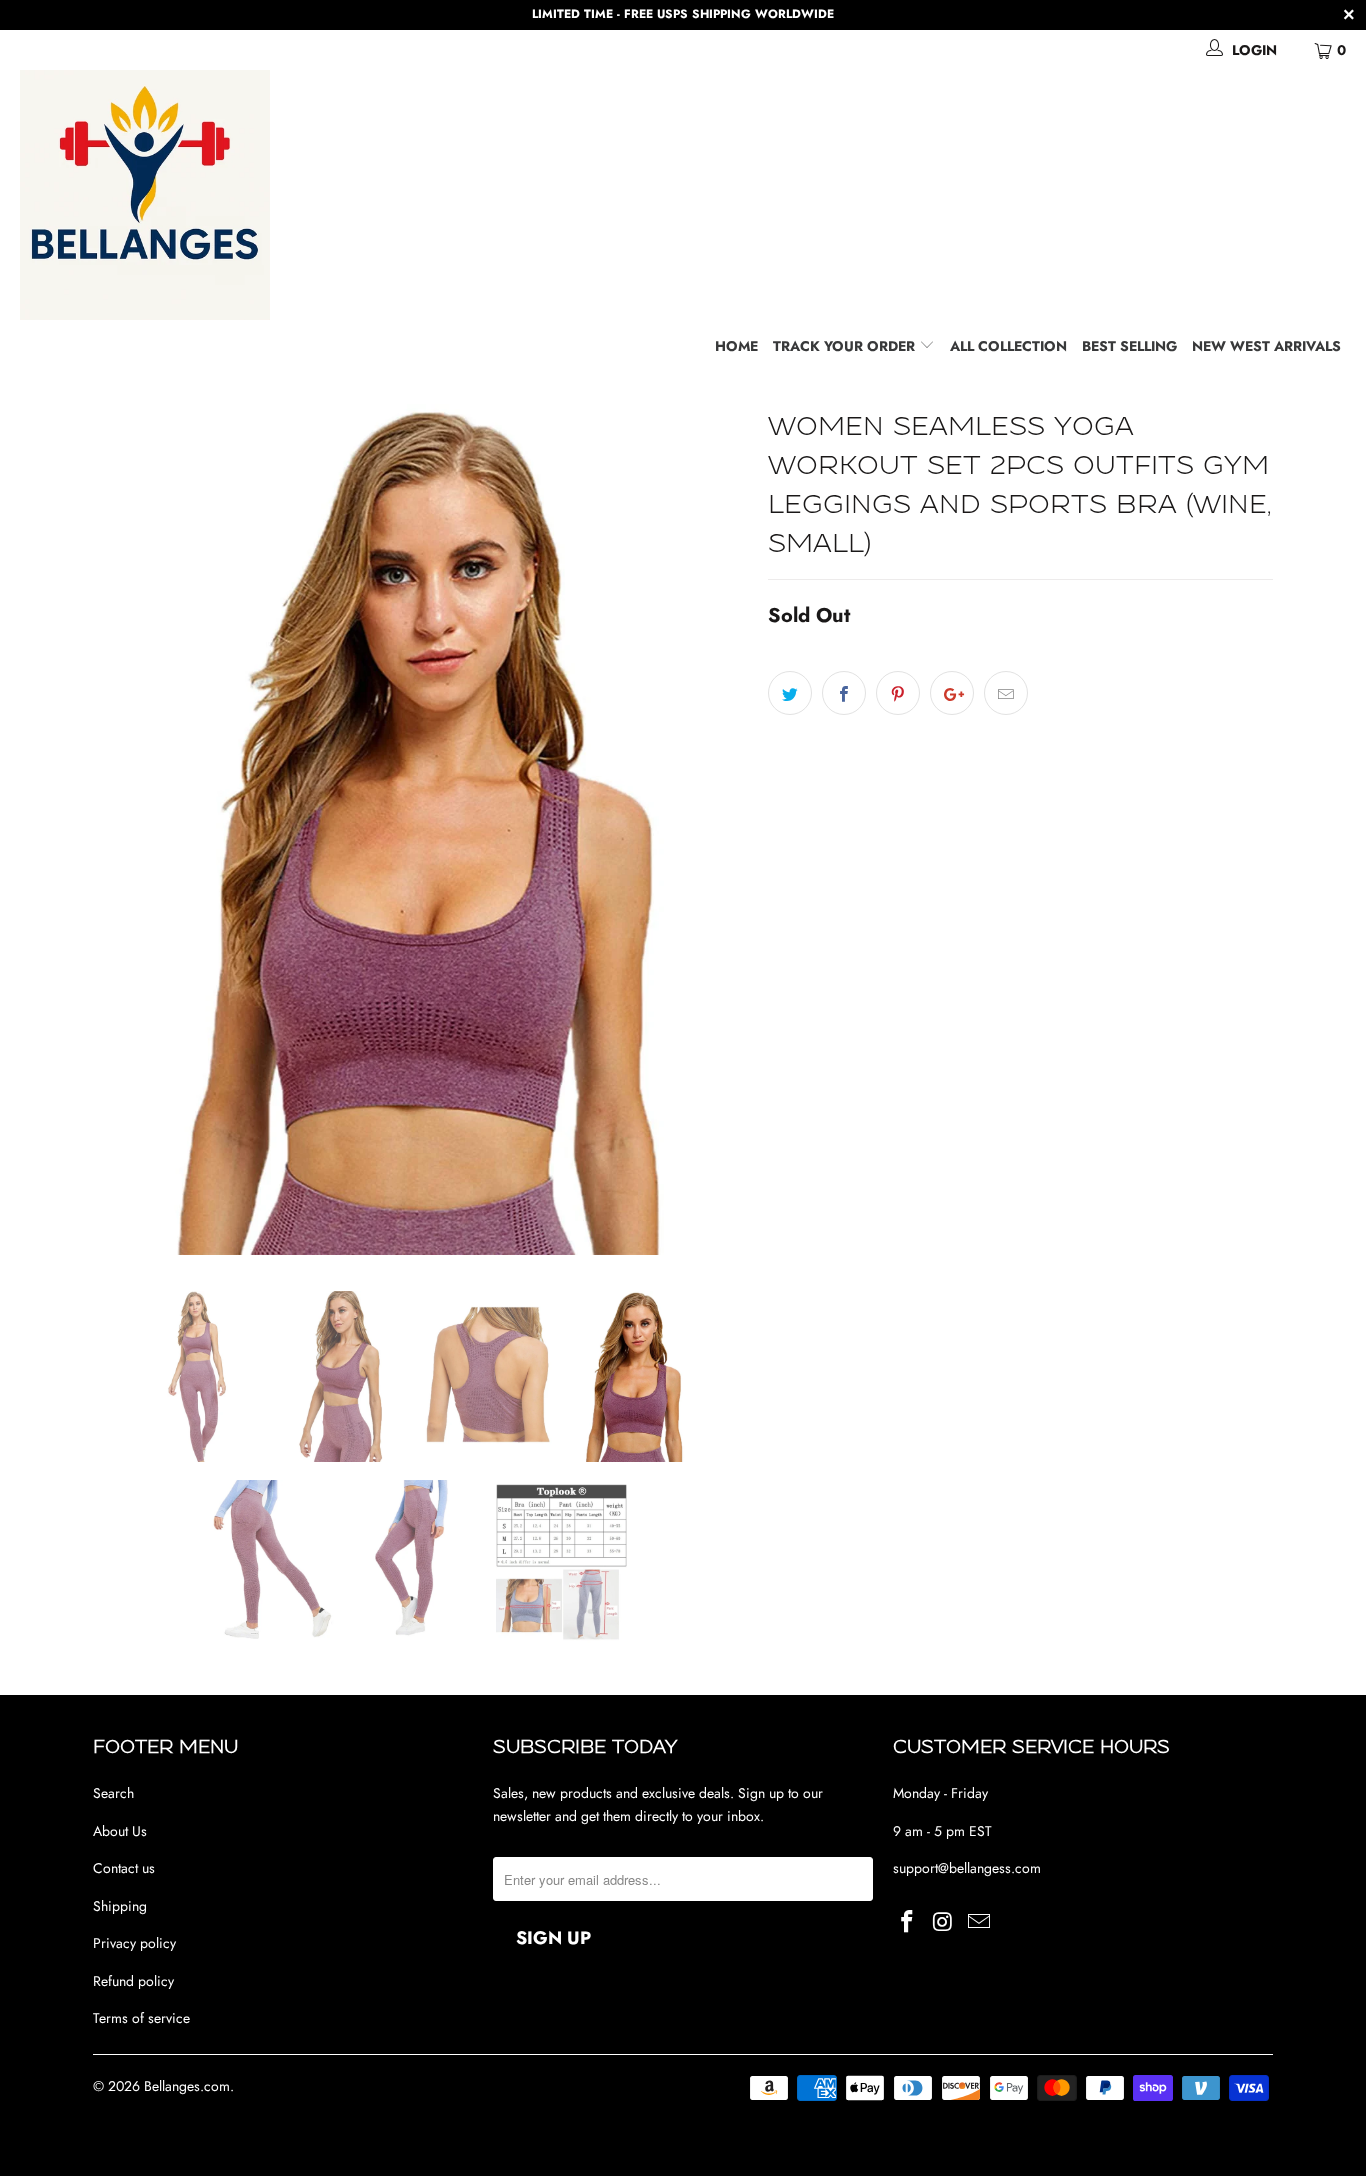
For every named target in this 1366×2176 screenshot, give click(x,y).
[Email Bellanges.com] (979, 1922)
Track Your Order (846, 346)
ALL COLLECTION (1008, 346)
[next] (713, 830)
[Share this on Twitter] (790, 693)
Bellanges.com (187, 2086)
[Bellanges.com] (693, 195)
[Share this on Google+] (952, 693)
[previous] (128, 830)
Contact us (124, 1868)
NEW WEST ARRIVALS (1266, 346)
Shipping (120, 1906)
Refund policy (133, 1981)
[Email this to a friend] (1006, 693)
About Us (120, 1831)
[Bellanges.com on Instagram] (944, 1922)
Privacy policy (134, 1943)
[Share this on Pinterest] (898, 693)
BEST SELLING (1129, 346)
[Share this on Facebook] (844, 693)
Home (736, 346)
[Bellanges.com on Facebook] (908, 1922)
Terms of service (141, 2018)
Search (113, 1793)
